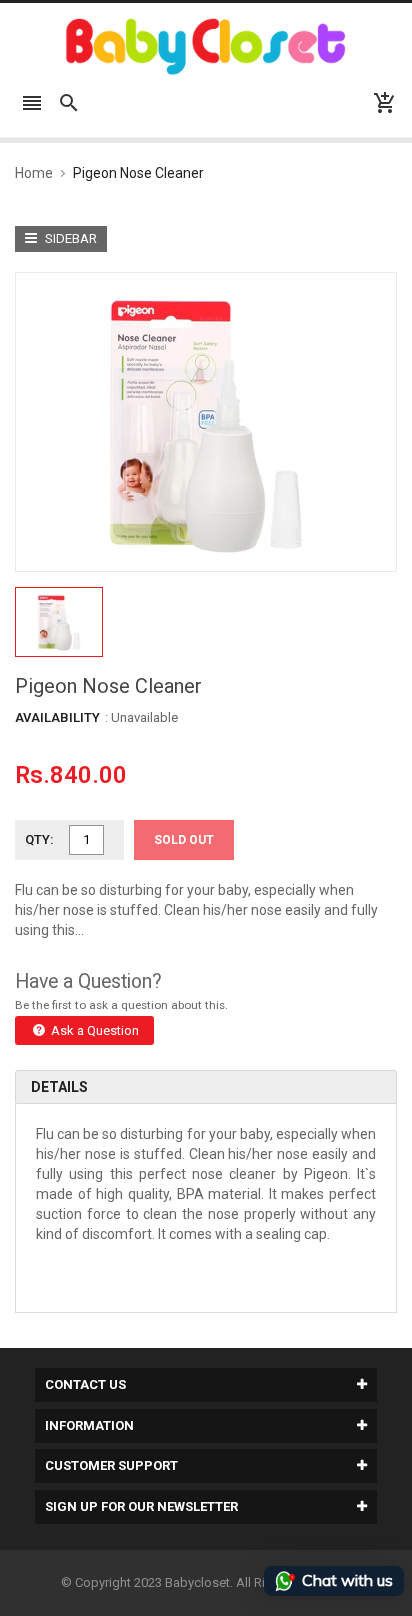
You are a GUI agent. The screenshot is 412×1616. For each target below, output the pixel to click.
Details (59, 1087)
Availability (57, 717)
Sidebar (69, 238)
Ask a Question (93, 1030)
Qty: (39, 839)
